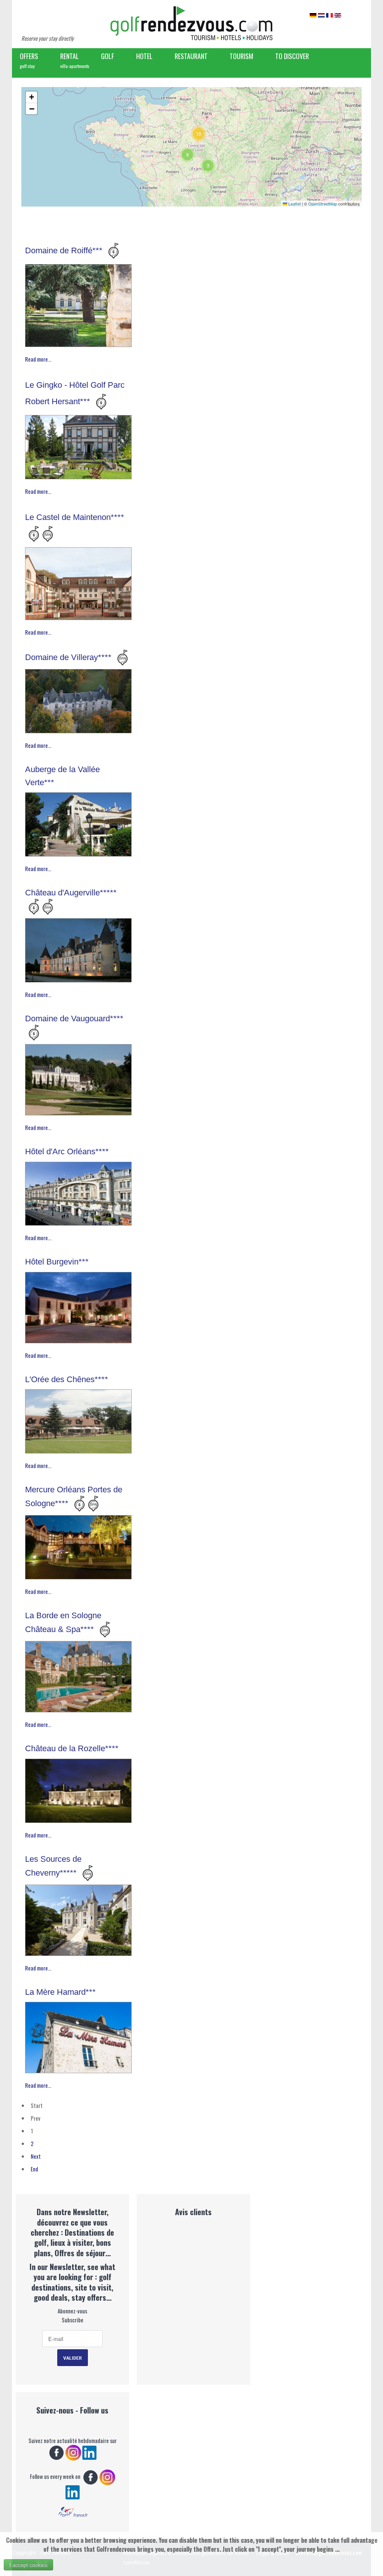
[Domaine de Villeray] (78, 699)
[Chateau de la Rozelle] (78, 1789)
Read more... (38, 359)
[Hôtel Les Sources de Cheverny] (78, 1918)
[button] (208, 165)
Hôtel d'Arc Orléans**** (67, 1151)
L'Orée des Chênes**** (67, 1379)
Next (36, 2156)
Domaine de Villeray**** (69, 658)
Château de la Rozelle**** (72, 1748)
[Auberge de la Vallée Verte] (78, 823)
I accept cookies (28, 2565)
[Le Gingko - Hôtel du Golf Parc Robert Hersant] (78, 445)
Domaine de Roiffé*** (65, 250)
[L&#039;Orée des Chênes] (78, 1419)
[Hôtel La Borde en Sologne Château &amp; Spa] (78, 1675)
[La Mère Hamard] (78, 2036)
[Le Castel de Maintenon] (78, 582)
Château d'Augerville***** (71, 893)
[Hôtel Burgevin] (78, 1306)
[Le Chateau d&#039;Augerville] (78, 948)
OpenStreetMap (323, 204)
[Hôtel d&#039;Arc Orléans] (78, 1192)
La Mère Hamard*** (60, 1992)
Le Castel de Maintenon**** (75, 517)
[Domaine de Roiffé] (78, 304)
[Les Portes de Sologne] (78, 1545)
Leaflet (294, 204)
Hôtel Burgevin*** (57, 1262)
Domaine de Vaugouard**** (74, 1018)
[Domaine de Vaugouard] (78, 1078)
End (34, 2169)
